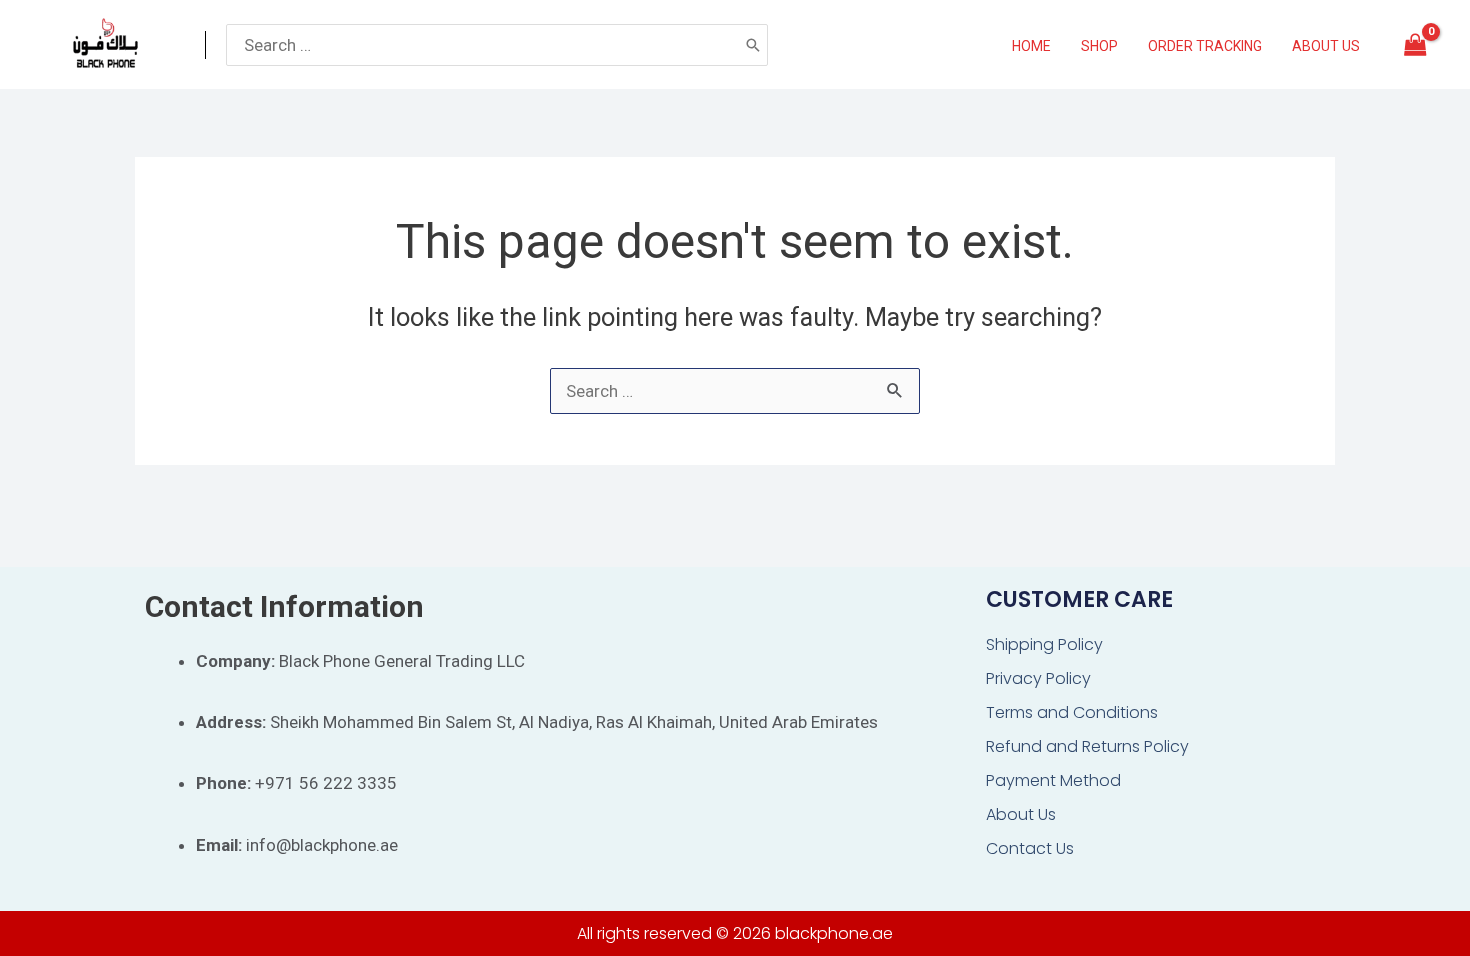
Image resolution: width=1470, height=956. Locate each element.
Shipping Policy (1044, 644)
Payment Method (1053, 780)
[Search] (753, 45)
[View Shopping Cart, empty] (1415, 45)
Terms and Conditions (1072, 712)
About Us (1021, 814)
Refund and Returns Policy (1087, 746)
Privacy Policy (1038, 678)
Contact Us (1030, 848)
